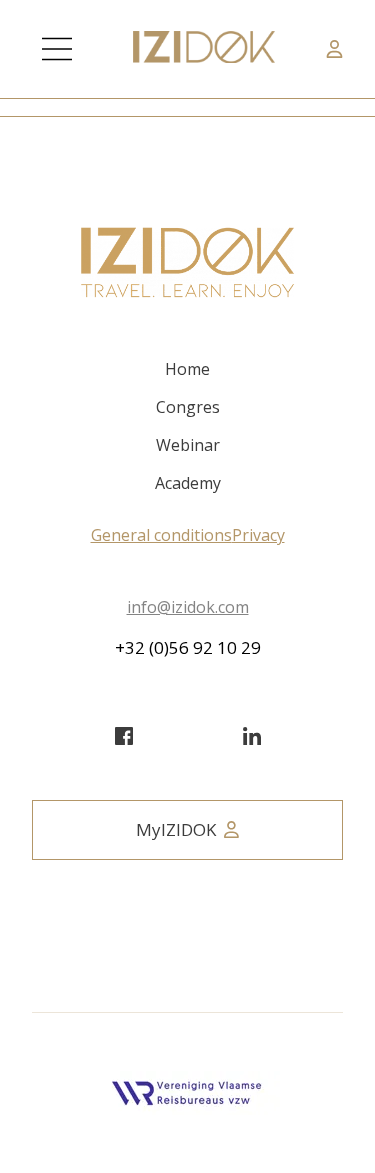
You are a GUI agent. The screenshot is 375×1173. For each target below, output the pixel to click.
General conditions (161, 535)
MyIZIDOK (176, 829)
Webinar (188, 445)
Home (187, 369)
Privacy (258, 535)
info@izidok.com (188, 607)
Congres (188, 407)
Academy (188, 483)
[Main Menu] (57, 49)
